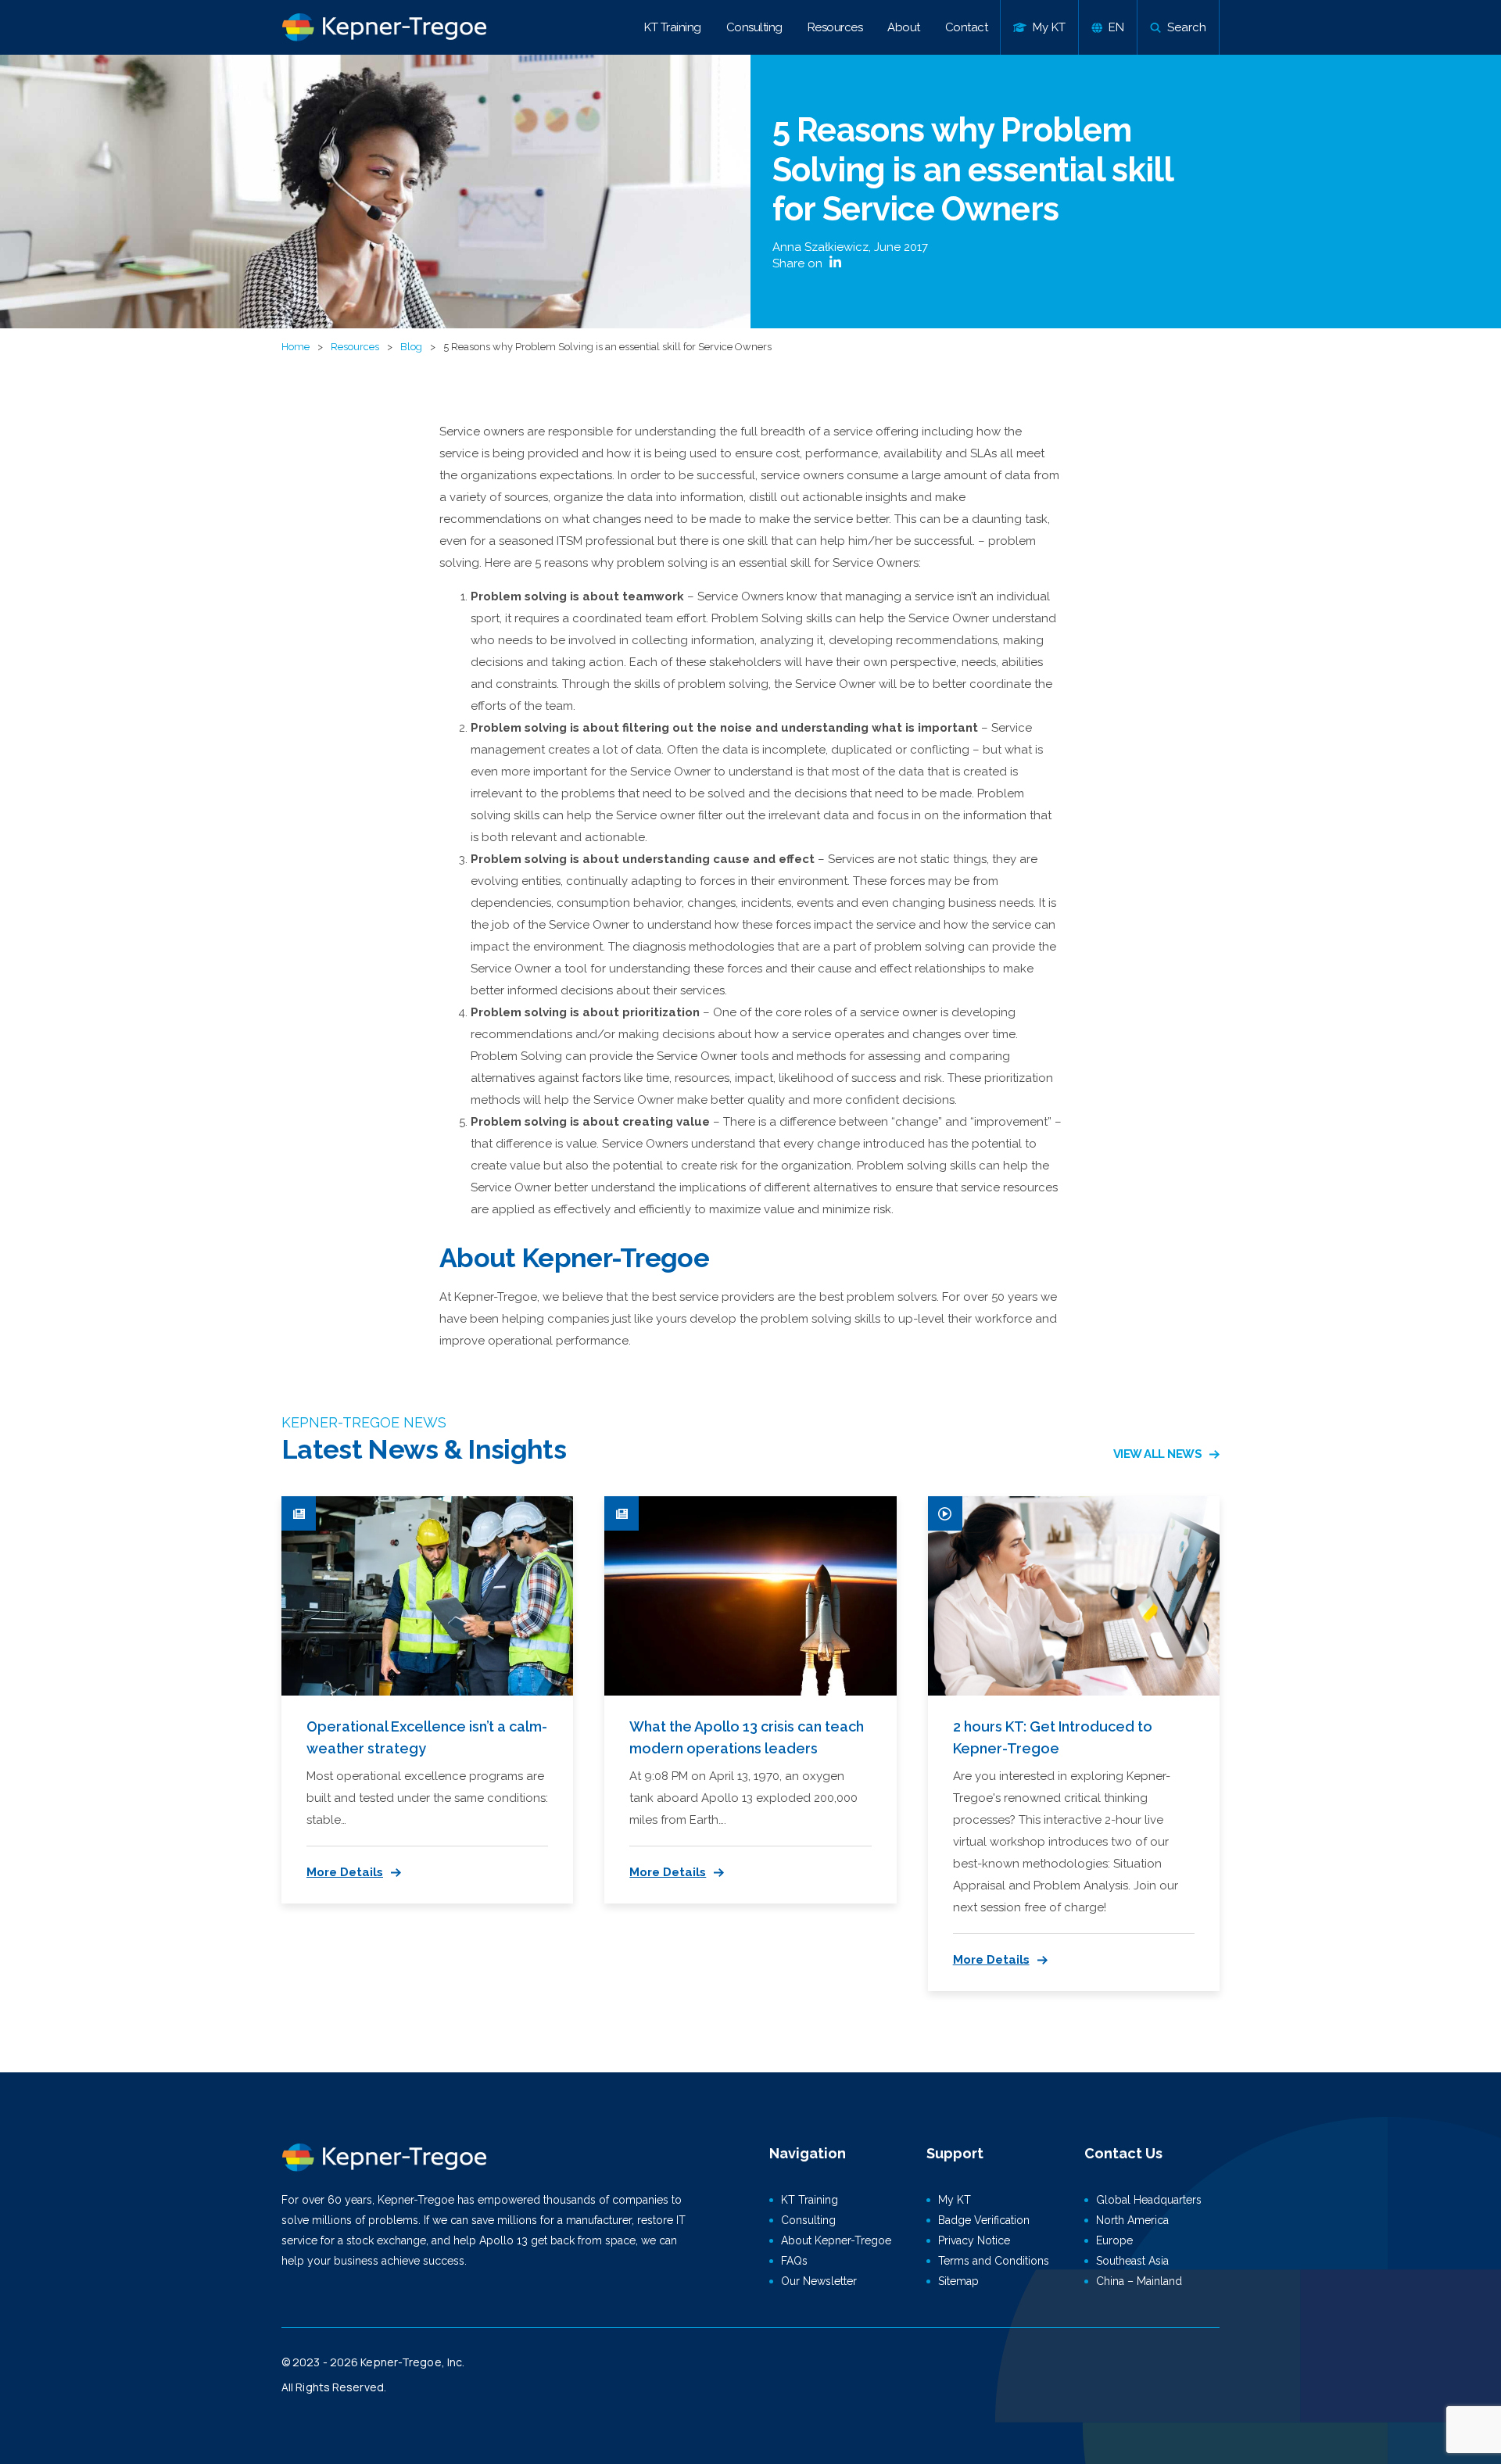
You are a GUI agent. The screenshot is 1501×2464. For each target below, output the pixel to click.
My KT (955, 2200)
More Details (345, 1872)
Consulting (754, 27)
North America (1132, 2220)
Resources (835, 27)
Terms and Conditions (994, 2261)
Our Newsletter (819, 2281)
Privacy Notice (974, 2240)
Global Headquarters (1149, 2200)
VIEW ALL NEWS (1158, 1454)
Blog (411, 347)
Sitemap (958, 2281)
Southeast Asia (1132, 2261)
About (904, 27)
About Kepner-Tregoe (836, 2240)
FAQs (794, 2261)
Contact (967, 27)
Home (296, 347)
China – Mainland (1139, 2281)
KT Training (673, 27)
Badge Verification (984, 2220)
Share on (799, 263)
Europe (1114, 2240)
